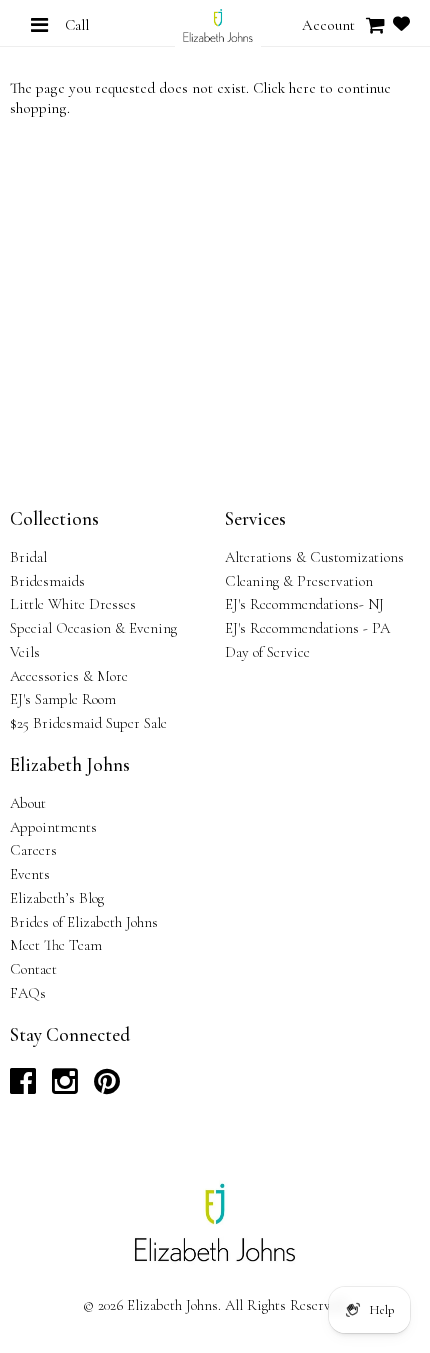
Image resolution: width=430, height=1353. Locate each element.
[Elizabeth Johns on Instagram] (65, 1087)
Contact (33, 969)
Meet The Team (56, 945)
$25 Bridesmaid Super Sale (88, 723)
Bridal (28, 557)
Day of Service (267, 652)
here (302, 88)
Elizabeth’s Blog (57, 898)
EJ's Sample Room (63, 699)
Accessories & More (69, 676)
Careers (33, 850)
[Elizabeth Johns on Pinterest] (107, 1087)
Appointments (53, 827)
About (28, 803)
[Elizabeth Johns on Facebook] (23, 1087)
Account (328, 25)
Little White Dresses (73, 604)
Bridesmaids (47, 581)
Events (30, 874)
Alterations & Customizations (314, 557)
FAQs (28, 993)
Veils (25, 652)
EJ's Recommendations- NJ (304, 604)
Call (77, 25)
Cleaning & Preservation (299, 581)
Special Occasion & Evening (93, 628)
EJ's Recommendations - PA (307, 628)
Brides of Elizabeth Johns (84, 922)
